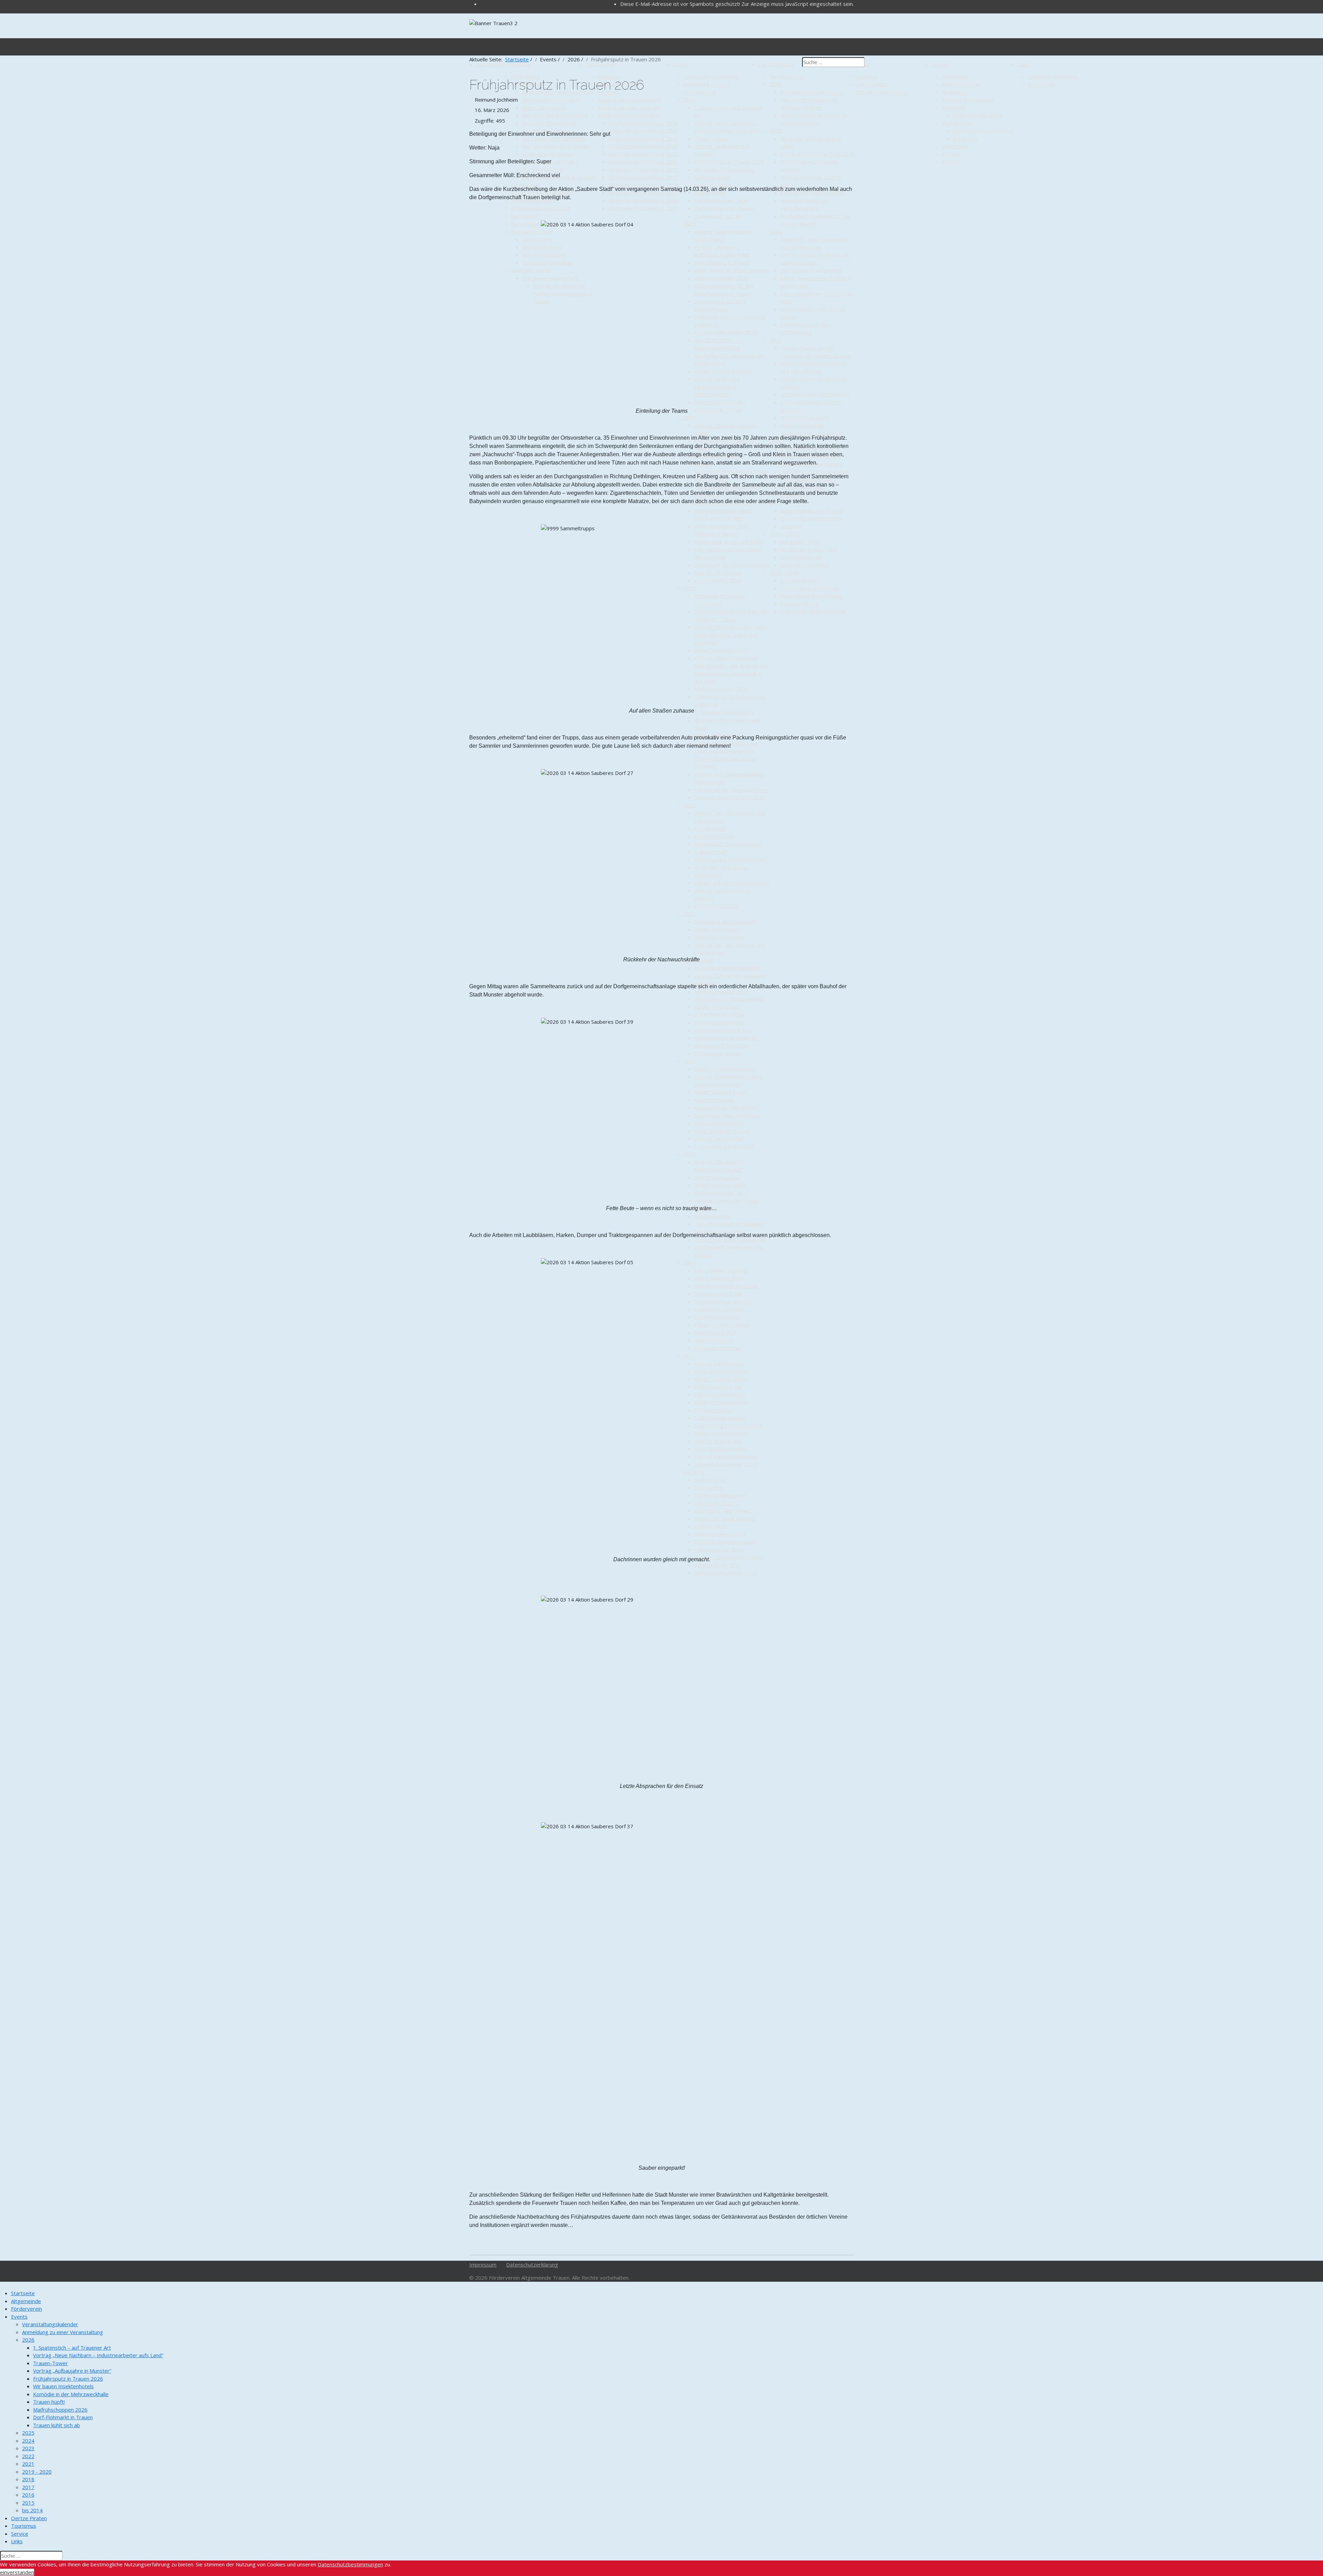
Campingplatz (871, 84)
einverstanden (17, 2572)
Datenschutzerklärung (532, 2265)
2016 (28, 2495)
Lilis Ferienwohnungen (881, 92)
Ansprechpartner (962, 84)
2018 (28, 2479)
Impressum (483, 2265)
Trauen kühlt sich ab (57, 2425)
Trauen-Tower (50, 2363)
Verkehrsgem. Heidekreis (983, 131)
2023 (28, 2448)
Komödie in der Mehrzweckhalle (71, 2394)
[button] (43, 2301)
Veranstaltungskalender (50, 2324)
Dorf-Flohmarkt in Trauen (63, 2417)
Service (939, 64)
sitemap (951, 162)
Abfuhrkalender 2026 (977, 115)
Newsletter (955, 76)
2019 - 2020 (37, 2472)
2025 (28, 2433)
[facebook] (482, 4)
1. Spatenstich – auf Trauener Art (72, 2348)
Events (19, 2317)
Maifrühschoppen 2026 (60, 2410)
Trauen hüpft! (49, 2402)
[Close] (2, 2286)
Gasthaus (867, 76)
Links (1023, 64)
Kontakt (951, 154)
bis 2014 (32, 2510)
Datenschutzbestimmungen (350, 2564)
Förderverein (27, 2309)
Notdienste (955, 92)
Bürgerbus (965, 139)
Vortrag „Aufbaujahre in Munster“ (72, 2371)
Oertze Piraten (29, 2518)
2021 (28, 2464)
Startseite (23, 2293)
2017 (28, 2487)
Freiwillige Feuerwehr (1053, 76)
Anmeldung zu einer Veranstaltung (63, 2332)
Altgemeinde (26, 2301)
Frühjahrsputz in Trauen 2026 (68, 2379)
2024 (28, 2441)
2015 (28, 2503)
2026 (28, 2340)
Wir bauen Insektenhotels (63, 2386)
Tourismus (24, 2526)
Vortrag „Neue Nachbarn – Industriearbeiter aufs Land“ (98, 2355)
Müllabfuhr (954, 108)
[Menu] (467, 47)
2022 (28, 2456)
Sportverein (1042, 84)
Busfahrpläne (957, 123)
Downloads (955, 146)
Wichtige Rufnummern (968, 100)
